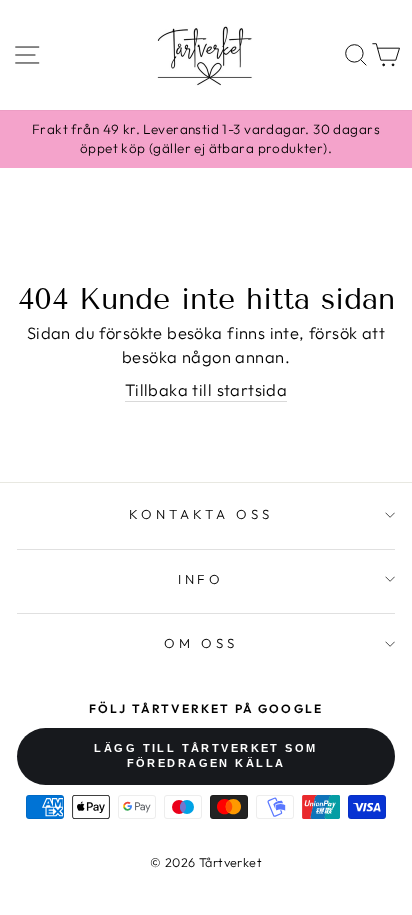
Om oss (201, 643)
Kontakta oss (201, 514)
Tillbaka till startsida (206, 389)
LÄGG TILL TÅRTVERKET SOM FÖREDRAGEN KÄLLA (205, 755)
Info (201, 579)
